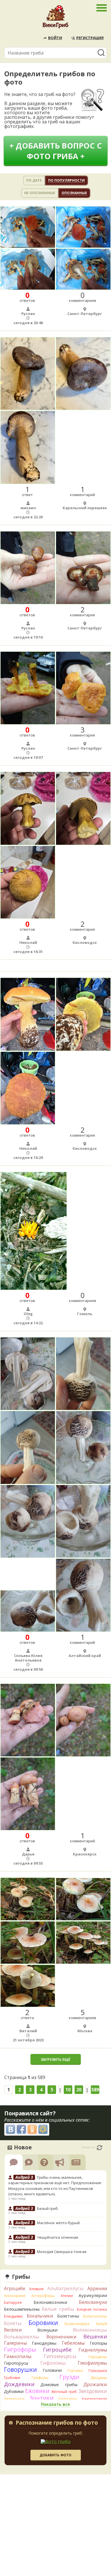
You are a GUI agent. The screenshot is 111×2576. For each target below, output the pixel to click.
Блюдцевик (13, 2316)
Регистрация (90, 38)
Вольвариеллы (22, 2337)
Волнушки (47, 2330)
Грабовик (12, 2378)
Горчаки (75, 2370)
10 (68, 2090)
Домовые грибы (59, 2385)
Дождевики (19, 2384)
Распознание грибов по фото (57, 2423)
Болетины (68, 2316)
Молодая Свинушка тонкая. (62, 2252)
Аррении (97, 2288)
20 (79, 2090)
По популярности (66, 180)
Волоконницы (90, 2330)
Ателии (67, 2296)
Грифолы (40, 2378)
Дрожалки (95, 2384)
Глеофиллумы (92, 2363)
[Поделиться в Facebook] (21, 2129)
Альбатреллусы (65, 2288)
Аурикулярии (93, 2295)
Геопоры (98, 2343)
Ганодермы (44, 2343)
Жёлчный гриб (64, 2392)
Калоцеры (68, 2399)
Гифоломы (53, 2363)
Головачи (52, 2370)
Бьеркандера (77, 2324)
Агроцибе (15, 2288)
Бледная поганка (92, 2309)
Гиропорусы (16, 2363)
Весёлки (13, 2330)
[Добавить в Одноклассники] (32, 2129)
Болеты (13, 2323)
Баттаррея (13, 2303)
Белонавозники (50, 2302)
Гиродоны (98, 2357)
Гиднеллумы (93, 2350)
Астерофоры (43, 2296)
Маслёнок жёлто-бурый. (59, 2223)
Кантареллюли (94, 2399)
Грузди (69, 2377)
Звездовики (93, 2391)
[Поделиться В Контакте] (11, 2129)
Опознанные (74, 193)
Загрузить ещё (55, 2060)
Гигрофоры (20, 2349)
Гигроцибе (57, 2349)
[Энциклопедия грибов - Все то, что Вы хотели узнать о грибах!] (55, 18)
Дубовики (14, 2391)
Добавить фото (55, 2455)
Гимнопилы (18, 2356)
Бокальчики (40, 2316)
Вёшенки (95, 2336)
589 (95, 2090)
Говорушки (20, 2370)
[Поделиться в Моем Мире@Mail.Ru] (43, 2129)
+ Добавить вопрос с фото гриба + (56, 151)
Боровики (43, 2323)
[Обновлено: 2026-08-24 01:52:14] (99, 2148)
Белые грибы (58, 2309)
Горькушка (98, 2371)
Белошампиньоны (22, 2309)
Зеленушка (14, 2399)
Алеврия (36, 2289)
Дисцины (99, 2378)
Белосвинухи (93, 2302)
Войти (55, 38)
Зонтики (41, 2398)
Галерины (15, 2343)
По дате (34, 180)
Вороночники (61, 2337)
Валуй (102, 2324)
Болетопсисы (95, 2316)
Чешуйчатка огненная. (58, 2237)
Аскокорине (15, 2296)
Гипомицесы (60, 2356)
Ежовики (37, 2391)
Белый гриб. (48, 2208)
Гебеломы (73, 2343)
